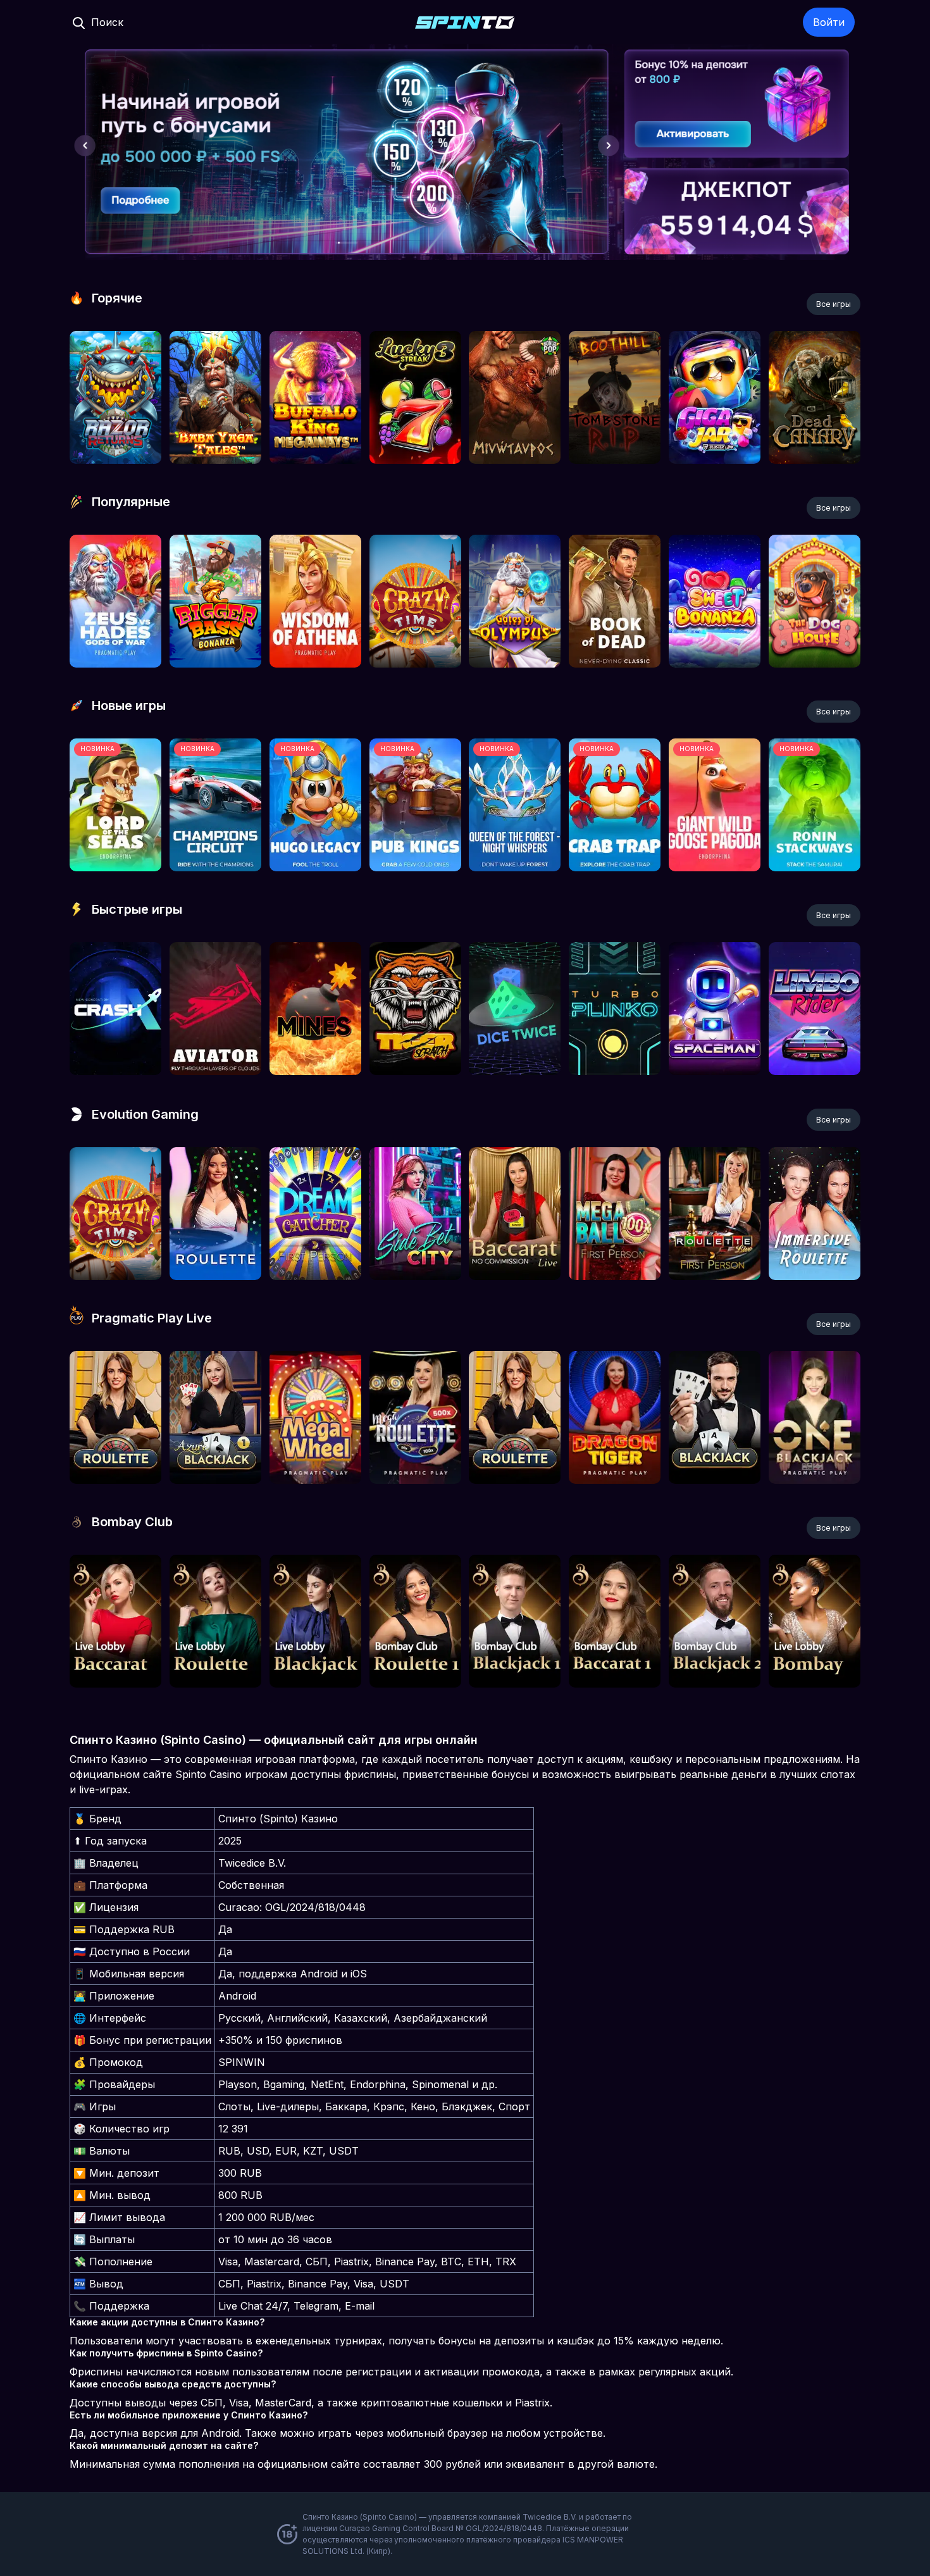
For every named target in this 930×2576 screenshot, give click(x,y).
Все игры (834, 304)
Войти (829, 22)
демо (115, 431)
